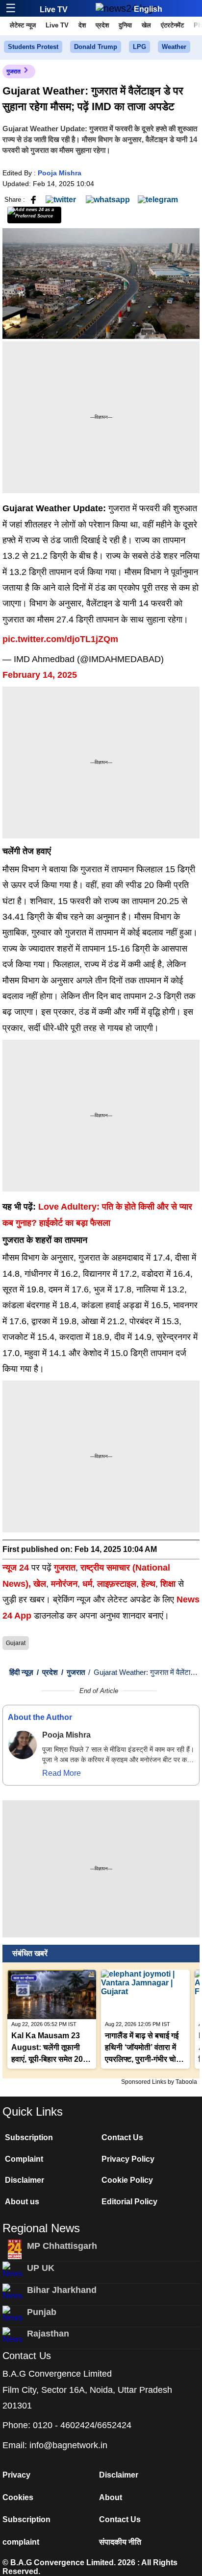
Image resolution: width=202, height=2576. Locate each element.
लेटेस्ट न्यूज (23, 25)
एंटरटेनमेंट (172, 25)
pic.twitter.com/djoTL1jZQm (60, 639)
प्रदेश (102, 25)
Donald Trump (96, 47)
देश (82, 25)
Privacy (16, 2475)
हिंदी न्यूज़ (21, 1672)
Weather (174, 47)
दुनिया (125, 25)
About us (22, 2202)
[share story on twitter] (62, 199)
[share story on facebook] (33, 199)
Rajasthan (48, 2334)
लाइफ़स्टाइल (117, 1584)
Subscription (29, 2137)
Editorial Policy (129, 2202)
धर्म (87, 1584)
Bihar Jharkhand (62, 2290)
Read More (62, 1773)
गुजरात (13, 72)
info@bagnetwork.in (68, 2445)
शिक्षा (168, 1584)
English (148, 9)
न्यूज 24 (17, 1568)
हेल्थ (148, 1584)
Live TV (54, 10)
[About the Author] (23, 1745)
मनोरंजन (64, 1584)
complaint (21, 2542)
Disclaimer (25, 2180)
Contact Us (122, 2137)
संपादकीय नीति (120, 2542)
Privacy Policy (128, 2159)
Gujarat (16, 1643)
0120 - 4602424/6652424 (82, 2425)
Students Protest (33, 47)
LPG (139, 47)
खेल (146, 25)
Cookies (18, 2497)
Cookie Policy (127, 2180)
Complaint (24, 2159)
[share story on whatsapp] (108, 199)
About (111, 2497)
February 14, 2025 (40, 675)
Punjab (42, 2312)
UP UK (41, 2268)
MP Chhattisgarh (62, 2246)
